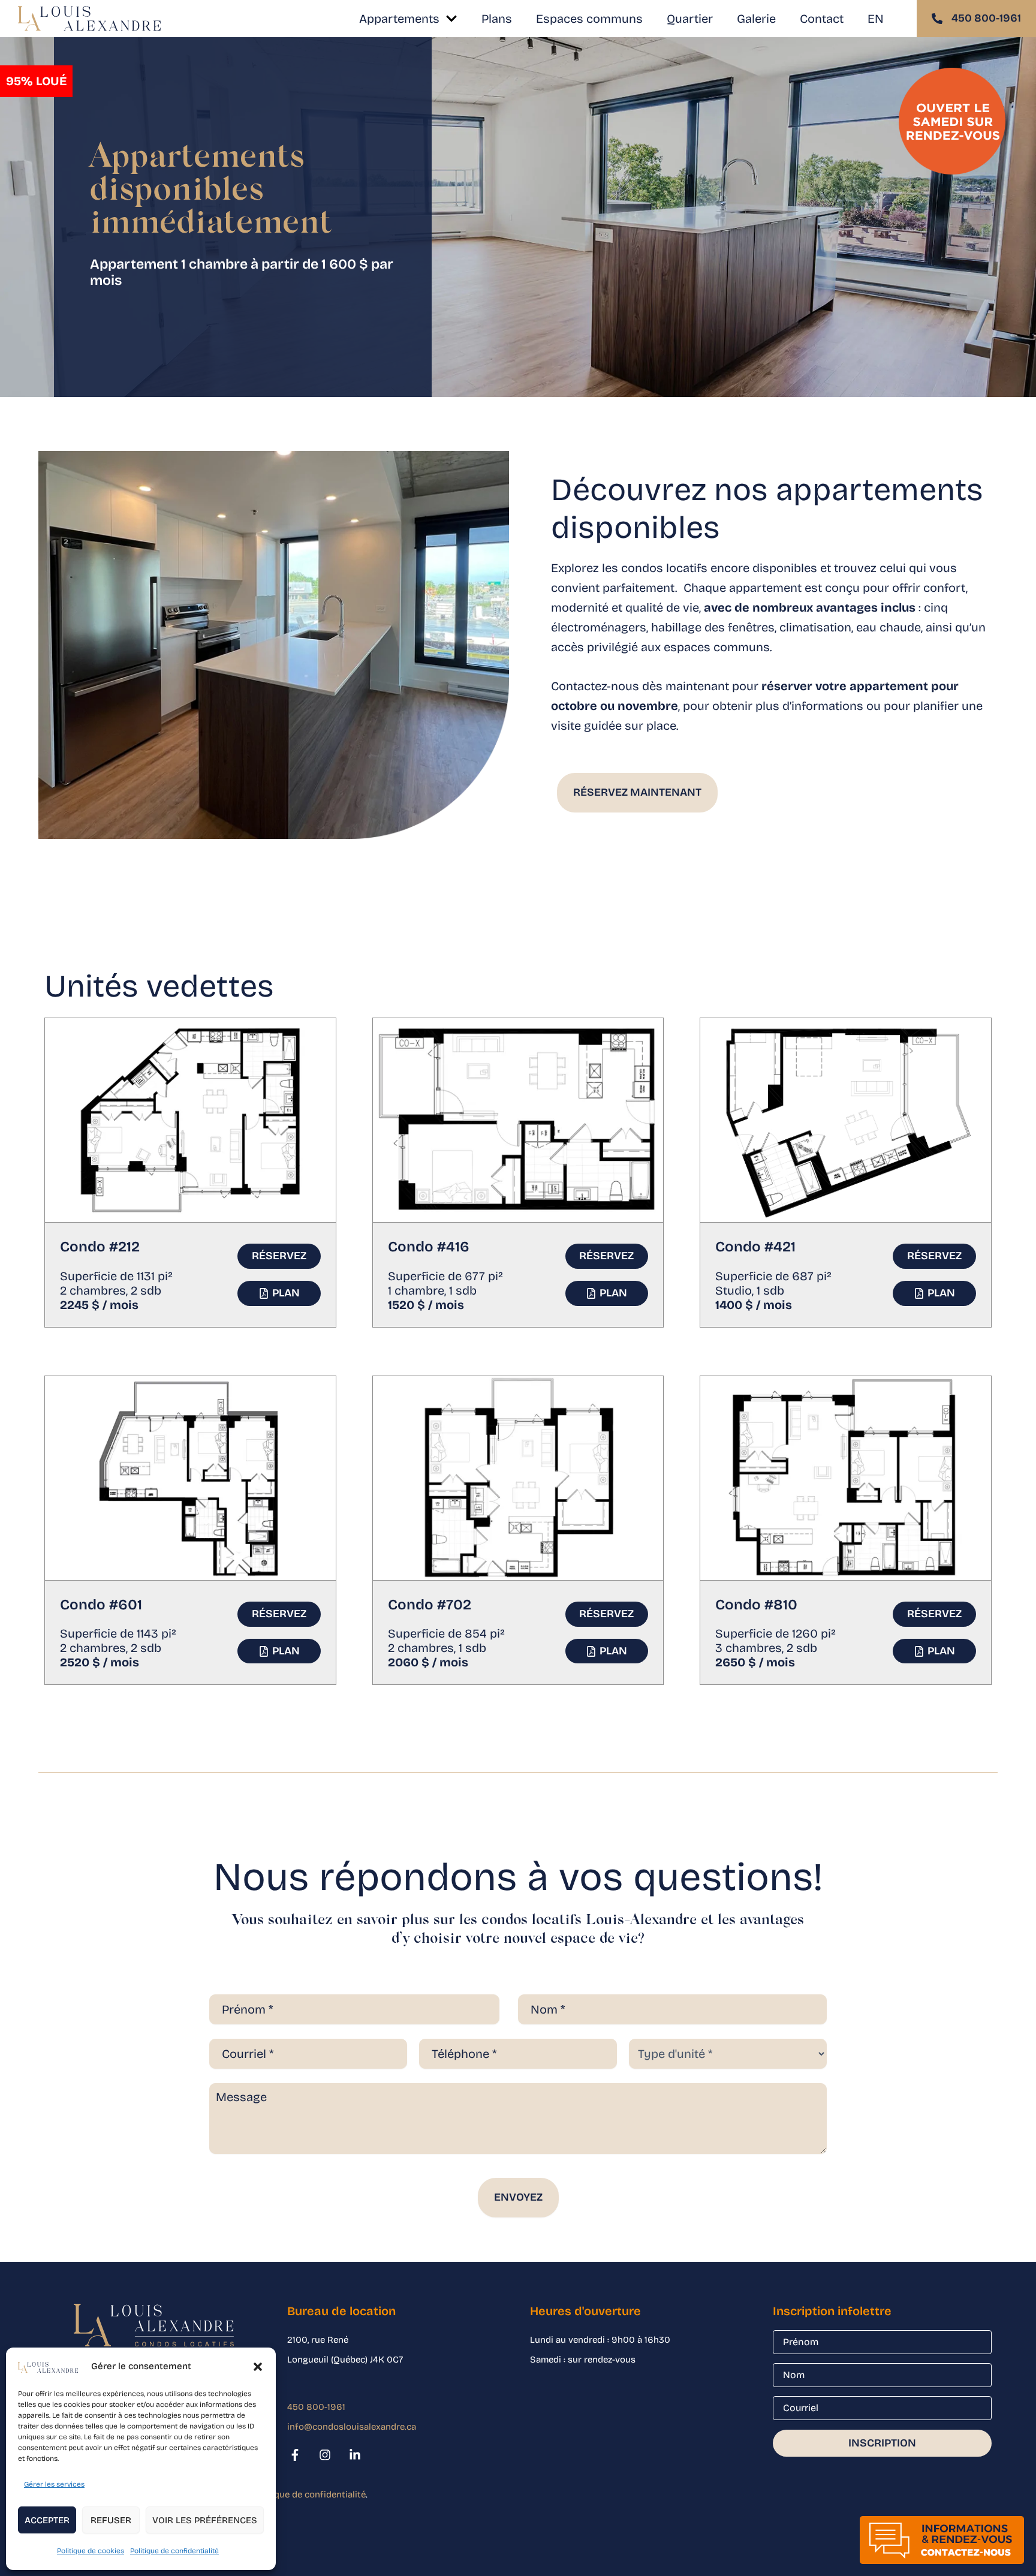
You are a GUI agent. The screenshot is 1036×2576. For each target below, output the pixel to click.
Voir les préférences (205, 2520)
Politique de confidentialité (174, 2551)
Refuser (111, 2520)
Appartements (399, 19)
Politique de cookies (91, 2551)
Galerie (756, 19)
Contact (822, 19)
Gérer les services (54, 2484)
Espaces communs (589, 19)
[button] (258, 2367)
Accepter (47, 2520)
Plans (497, 19)
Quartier (690, 19)
